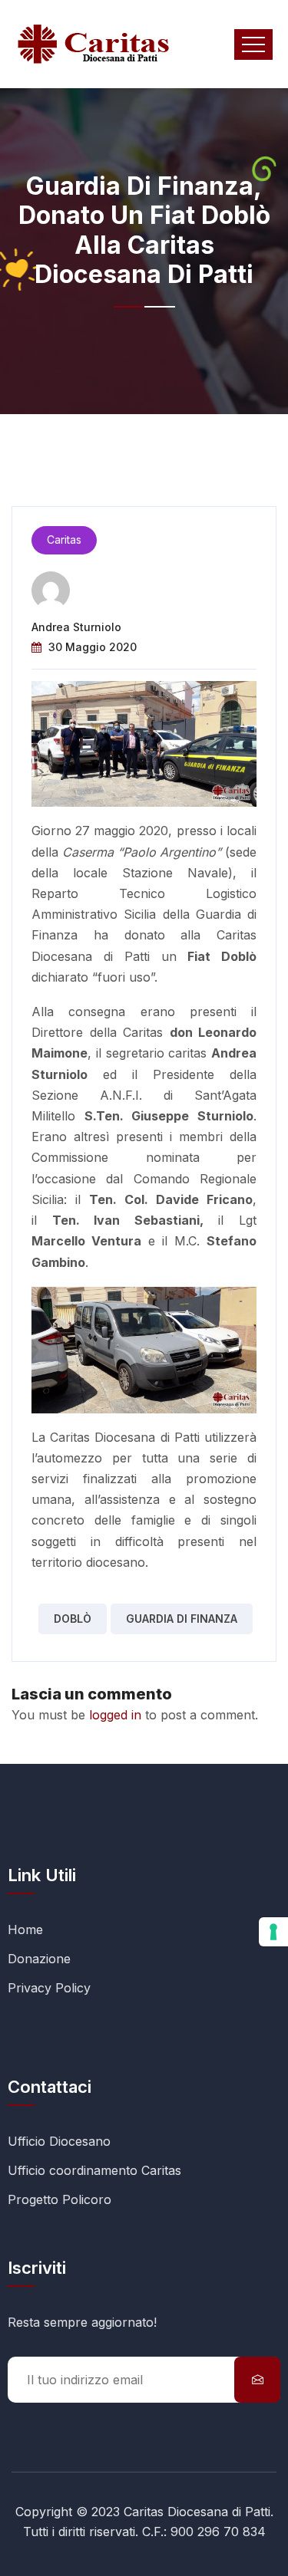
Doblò (73, 1619)
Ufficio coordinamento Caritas (94, 2170)
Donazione (39, 1959)
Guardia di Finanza (182, 1619)
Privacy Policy (49, 1988)
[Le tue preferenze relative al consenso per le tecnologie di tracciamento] (273, 1932)
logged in (115, 1715)
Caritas (64, 540)
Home (25, 1930)
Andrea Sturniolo (76, 627)
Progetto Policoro (60, 2199)
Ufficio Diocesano (59, 2141)
